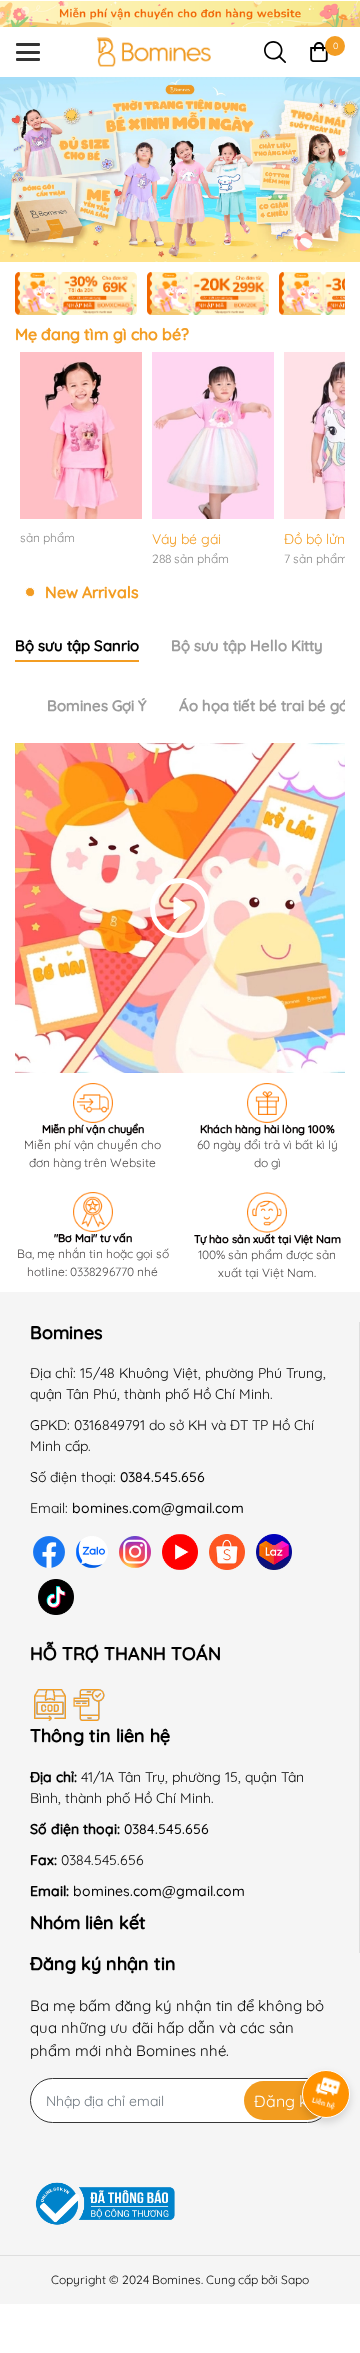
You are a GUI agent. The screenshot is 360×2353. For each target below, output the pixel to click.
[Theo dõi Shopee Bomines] (227, 1551)
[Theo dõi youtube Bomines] (180, 1551)
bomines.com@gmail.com (158, 1508)
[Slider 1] (180, 168)
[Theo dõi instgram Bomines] (135, 1551)
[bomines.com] (180, 12)
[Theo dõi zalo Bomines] (92, 1551)
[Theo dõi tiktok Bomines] (56, 1596)
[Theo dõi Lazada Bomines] (274, 1551)
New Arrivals (92, 592)
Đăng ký (285, 2101)
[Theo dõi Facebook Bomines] (49, 1551)
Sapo (295, 2279)
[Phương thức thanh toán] (168, 1705)
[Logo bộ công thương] (105, 2205)
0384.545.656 (162, 1477)
